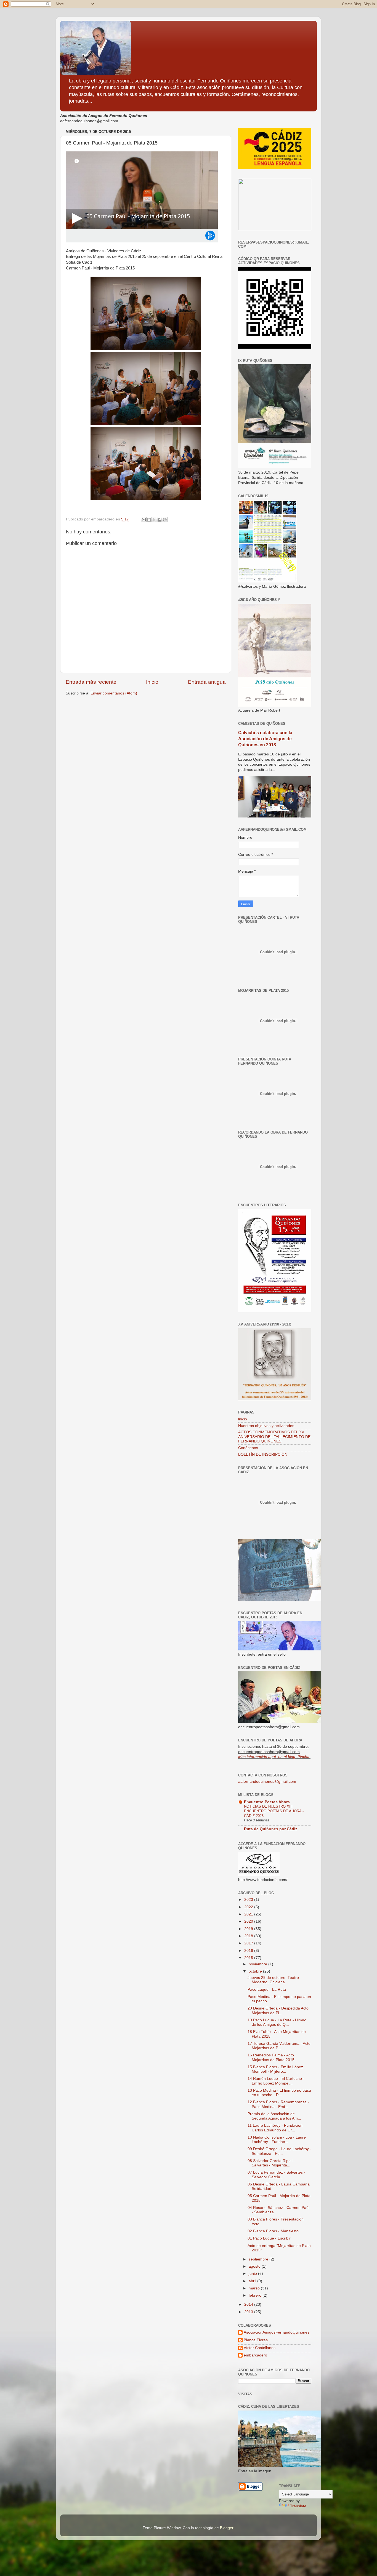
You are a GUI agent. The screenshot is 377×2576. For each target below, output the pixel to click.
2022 (249, 1907)
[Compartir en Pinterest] (165, 520)
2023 (249, 1900)
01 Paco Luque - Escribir (269, 2238)
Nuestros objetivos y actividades (266, 1426)
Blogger (227, 2528)
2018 (249, 1936)
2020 (249, 1921)
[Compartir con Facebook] (160, 520)
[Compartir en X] (154, 520)
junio (253, 2274)
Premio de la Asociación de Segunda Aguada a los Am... (274, 2116)
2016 (249, 1951)
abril (253, 2281)
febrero (256, 2295)
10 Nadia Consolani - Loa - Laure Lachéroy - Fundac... (277, 2140)
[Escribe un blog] (149, 520)
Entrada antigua (207, 682)
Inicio (152, 682)
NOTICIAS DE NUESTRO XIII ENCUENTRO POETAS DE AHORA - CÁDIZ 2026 (274, 1811)
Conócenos (248, 1448)
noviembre (258, 1964)
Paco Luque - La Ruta (267, 1990)
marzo (255, 2288)
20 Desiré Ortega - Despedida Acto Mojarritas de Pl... (278, 2010)
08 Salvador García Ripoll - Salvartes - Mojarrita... (271, 2163)
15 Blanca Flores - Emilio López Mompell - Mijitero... (275, 2069)
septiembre (259, 2259)
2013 (249, 2312)
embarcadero (255, 2355)
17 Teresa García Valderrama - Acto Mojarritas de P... (279, 2046)
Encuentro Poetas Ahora (267, 1802)
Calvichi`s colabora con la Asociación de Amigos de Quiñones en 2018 (265, 739)
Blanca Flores (256, 2340)
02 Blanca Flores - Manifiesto (273, 2231)
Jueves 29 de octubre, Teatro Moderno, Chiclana (273, 1980)
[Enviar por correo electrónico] (144, 520)
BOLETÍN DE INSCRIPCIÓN (263, 1454)
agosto (255, 2266)
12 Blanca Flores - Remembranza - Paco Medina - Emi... (278, 2104)
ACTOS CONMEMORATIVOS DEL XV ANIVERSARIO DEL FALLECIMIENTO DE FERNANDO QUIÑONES (274, 1437)
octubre (256, 1971)
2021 (249, 1914)
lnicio (243, 1419)
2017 (249, 1943)
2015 (249, 1958)
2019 (249, 1929)
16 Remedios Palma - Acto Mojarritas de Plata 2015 (271, 2057)
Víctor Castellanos (260, 2348)
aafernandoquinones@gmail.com (267, 1782)
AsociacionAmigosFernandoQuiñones (277, 2332)
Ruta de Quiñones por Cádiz (271, 1829)
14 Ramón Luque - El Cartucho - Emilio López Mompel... (276, 2081)
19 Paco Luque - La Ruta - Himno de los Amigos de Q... (277, 2022)
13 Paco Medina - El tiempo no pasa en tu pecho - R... (279, 2093)
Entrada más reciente (91, 682)
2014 (249, 2304)
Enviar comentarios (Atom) (114, 693)
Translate (298, 2506)
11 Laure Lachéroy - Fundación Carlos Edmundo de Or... (275, 2128)
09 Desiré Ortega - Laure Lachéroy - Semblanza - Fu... (279, 2151)
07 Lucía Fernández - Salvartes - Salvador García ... (276, 2175)
